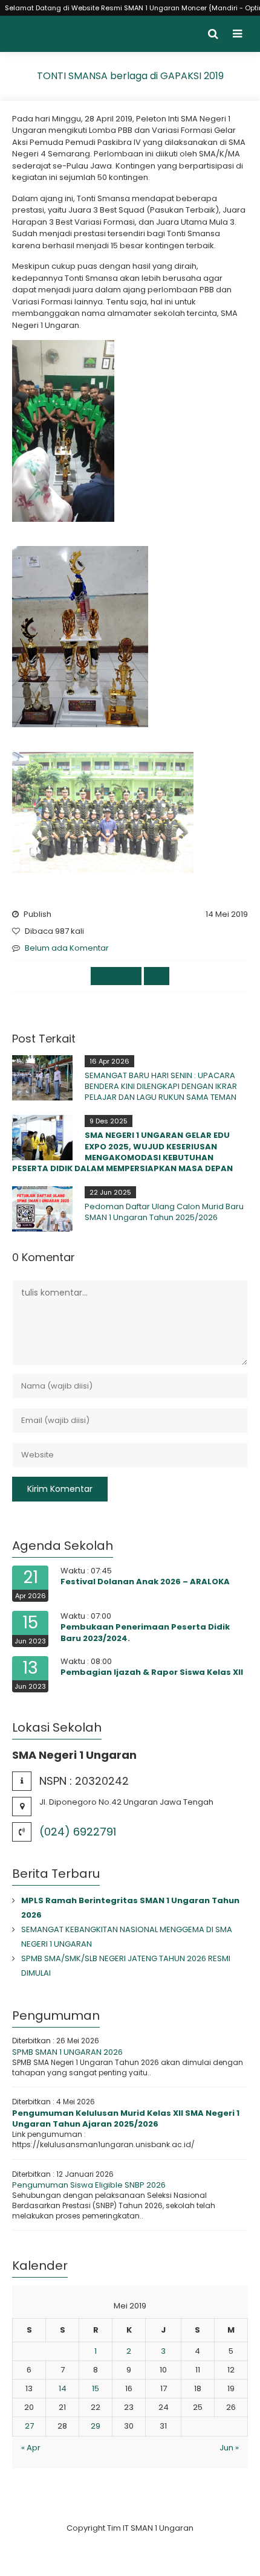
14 (63, 2388)
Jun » (229, 2448)
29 (96, 2426)
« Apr (31, 2448)
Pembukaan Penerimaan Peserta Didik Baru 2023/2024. (145, 1632)
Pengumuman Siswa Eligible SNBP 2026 (89, 2185)
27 (29, 2426)
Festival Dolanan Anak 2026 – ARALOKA (145, 1582)
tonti (157, 976)
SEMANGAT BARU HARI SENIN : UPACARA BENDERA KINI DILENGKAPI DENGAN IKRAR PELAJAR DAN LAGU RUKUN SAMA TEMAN (161, 1086)
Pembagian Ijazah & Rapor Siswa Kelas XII (152, 1672)
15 (96, 2388)
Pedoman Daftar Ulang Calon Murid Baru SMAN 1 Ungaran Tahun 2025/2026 (164, 1212)
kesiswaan (116, 976)
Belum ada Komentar (67, 948)
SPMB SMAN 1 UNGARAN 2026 (67, 2052)
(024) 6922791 (78, 1832)
